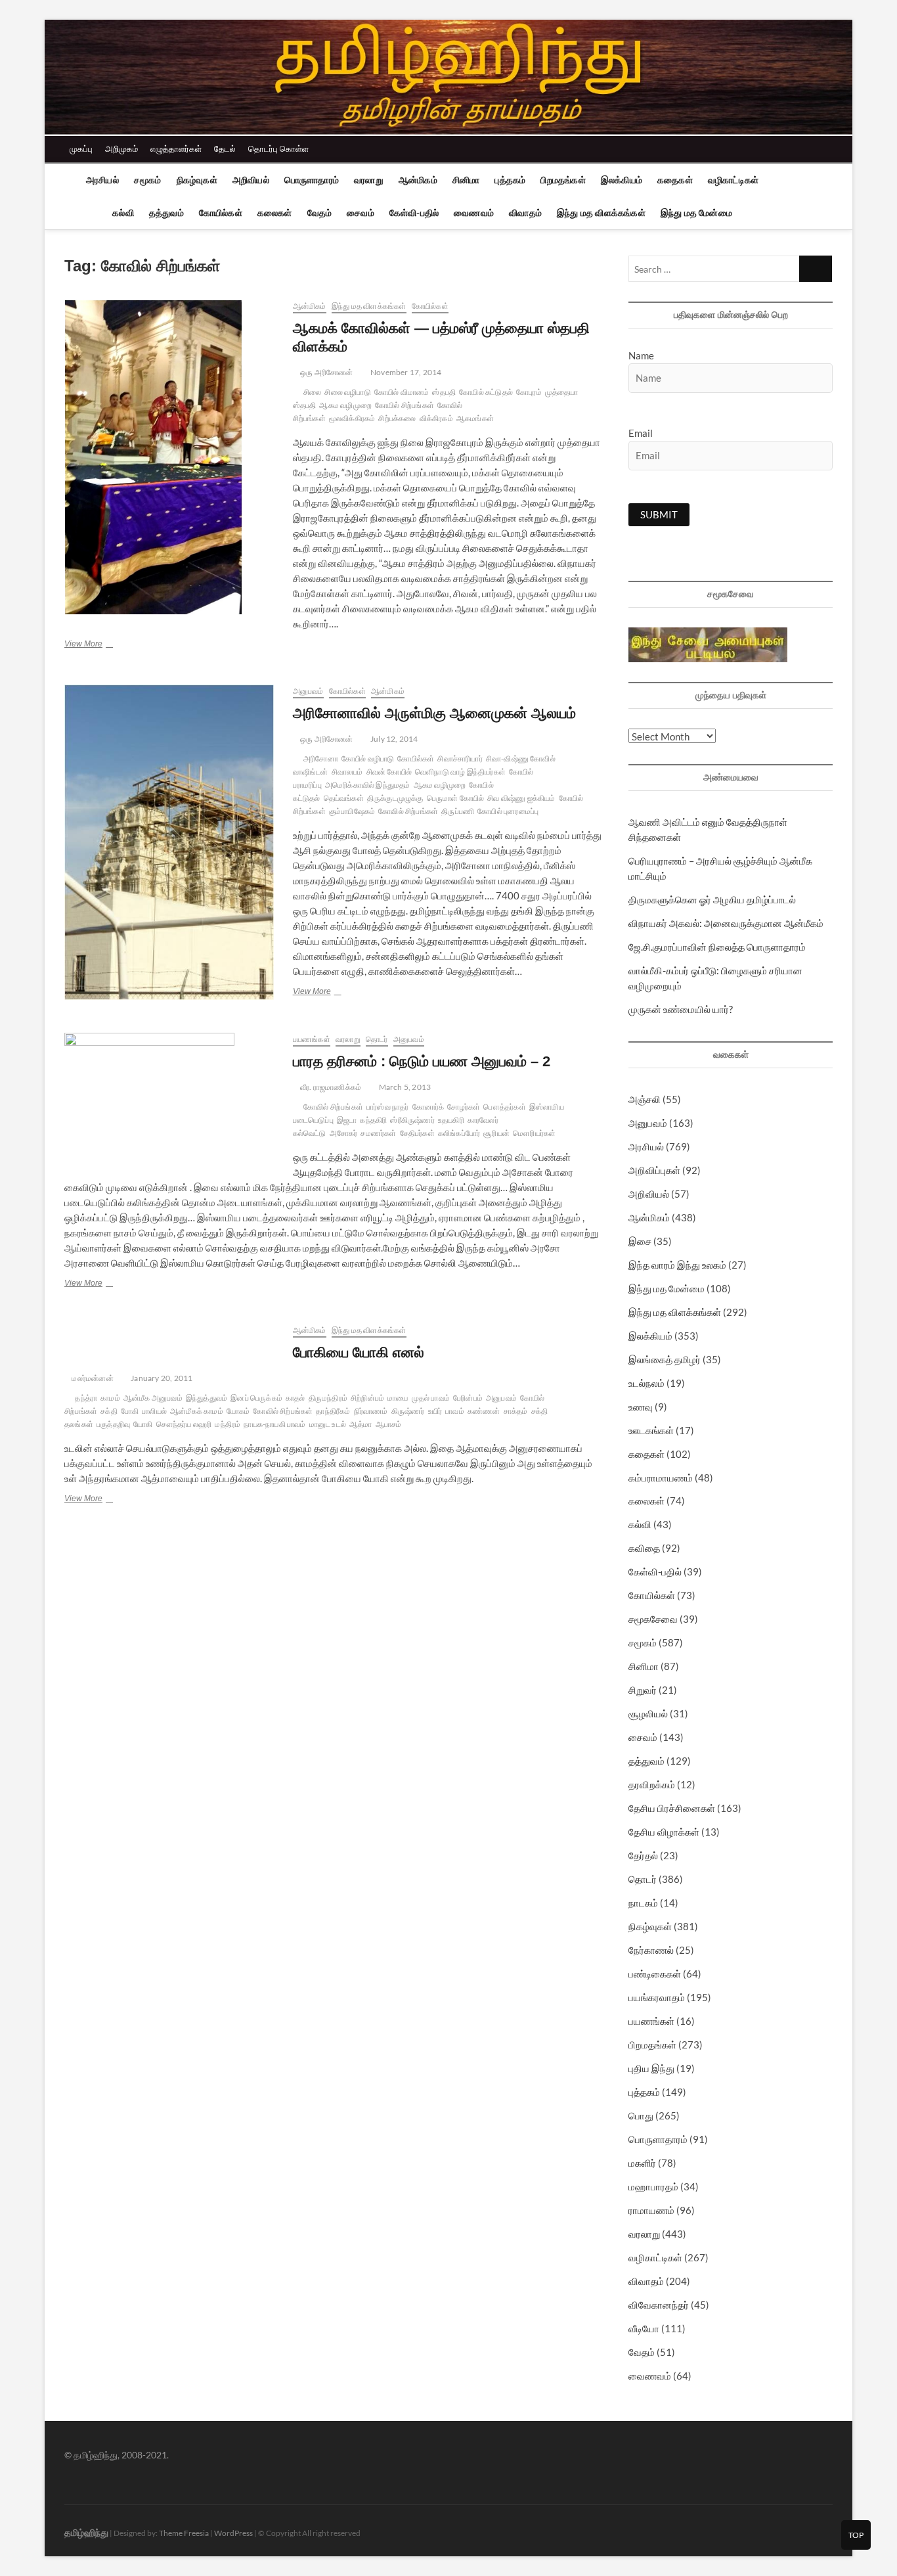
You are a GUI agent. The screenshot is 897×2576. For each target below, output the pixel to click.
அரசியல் (102, 180)
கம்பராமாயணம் (661, 1478)
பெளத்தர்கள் (504, 1107)
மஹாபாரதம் (653, 2186)
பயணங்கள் (312, 1039)
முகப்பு (81, 148)
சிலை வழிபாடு (347, 392)
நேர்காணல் (651, 1950)
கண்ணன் (484, 1411)
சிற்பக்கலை (397, 418)
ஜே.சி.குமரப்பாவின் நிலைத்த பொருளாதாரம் (717, 947)
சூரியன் (496, 1133)
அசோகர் (344, 1133)
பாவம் (455, 1411)
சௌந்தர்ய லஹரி (184, 1424)
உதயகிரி (451, 1120)
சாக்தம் (516, 1411)
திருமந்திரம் (328, 1398)
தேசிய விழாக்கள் (664, 1832)
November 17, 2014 (405, 372)
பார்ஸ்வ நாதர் (388, 1107)
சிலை (312, 392)
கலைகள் (275, 213)
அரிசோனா (321, 758)
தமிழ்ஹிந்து (86, 2532)
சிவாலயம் (347, 772)
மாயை (398, 1398)
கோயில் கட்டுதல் (486, 392)
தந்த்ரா (86, 1398)
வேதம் (320, 213)
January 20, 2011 (161, 1378)
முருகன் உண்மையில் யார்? (681, 1009)
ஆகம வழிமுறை (345, 405)
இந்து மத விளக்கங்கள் (601, 213)
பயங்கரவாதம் (657, 1997)
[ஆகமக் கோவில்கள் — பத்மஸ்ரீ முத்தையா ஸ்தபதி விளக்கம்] (172, 457)
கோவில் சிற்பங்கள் (408, 811)
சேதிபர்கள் (417, 1133)
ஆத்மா (361, 1424)
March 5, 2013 (404, 1087)
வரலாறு (369, 180)
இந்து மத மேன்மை (696, 213)
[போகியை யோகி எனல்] (172, 1331)
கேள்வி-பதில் (414, 213)
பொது (641, 2115)
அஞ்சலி (645, 1099)
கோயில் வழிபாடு (368, 758)
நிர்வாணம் (371, 1411)
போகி (130, 1411)
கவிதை (644, 1548)
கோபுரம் (529, 392)
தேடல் (225, 148)
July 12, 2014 (394, 739)
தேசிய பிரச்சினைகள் (672, 1808)
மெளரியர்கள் (534, 1133)
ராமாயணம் (651, 2210)
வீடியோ (644, 2328)
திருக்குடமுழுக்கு (395, 798)
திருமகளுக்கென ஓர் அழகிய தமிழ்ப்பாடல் (712, 899)
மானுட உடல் (328, 1424)
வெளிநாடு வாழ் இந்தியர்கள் (460, 772)
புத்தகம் (510, 180)
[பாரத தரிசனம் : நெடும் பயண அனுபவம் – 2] (172, 1096)
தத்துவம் (166, 213)
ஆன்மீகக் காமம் (197, 1411)
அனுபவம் (308, 691)
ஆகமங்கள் (475, 418)
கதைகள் (675, 180)
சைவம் (361, 213)
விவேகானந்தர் (659, 2305)
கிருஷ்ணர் (408, 1411)
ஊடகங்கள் (651, 1430)
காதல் (295, 1398)
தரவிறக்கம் (652, 1784)
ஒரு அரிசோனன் (326, 372)
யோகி (143, 1424)
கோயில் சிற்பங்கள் (405, 405)
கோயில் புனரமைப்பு (508, 811)
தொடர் (377, 1039)
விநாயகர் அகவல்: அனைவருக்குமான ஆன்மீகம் (726, 923)
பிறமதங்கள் (563, 180)
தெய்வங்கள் (344, 798)
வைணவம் (474, 213)
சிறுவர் (643, 1690)
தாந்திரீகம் (333, 1411)
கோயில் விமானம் (402, 392)
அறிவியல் (251, 180)
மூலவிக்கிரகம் (352, 418)
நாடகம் (643, 1903)
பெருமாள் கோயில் (456, 798)
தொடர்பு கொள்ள (278, 148)
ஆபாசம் (389, 1424)
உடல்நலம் (646, 1383)
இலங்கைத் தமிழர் (665, 1359)
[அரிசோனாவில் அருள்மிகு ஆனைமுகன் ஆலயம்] (172, 842)
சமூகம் (148, 180)
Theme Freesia (184, 2533)
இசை (640, 1241)
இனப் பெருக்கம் (256, 1398)
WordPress (233, 2533)
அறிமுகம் (121, 148)
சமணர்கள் (378, 1133)
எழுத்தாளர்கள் (176, 148)
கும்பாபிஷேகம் (352, 811)
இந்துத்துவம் (207, 1398)
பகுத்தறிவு (113, 1424)
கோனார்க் (428, 1107)
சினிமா (466, 180)
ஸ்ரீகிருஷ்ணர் (412, 1120)
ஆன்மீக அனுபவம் (153, 1398)
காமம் (110, 1398)
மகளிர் (642, 2163)
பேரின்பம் (468, 1398)
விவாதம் (525, 213)
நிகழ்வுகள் (197, 180)
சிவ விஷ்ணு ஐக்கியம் (521, 798)
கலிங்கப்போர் (459, 1133)
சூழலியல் (648, 1713)
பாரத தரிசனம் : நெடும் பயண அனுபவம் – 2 (422, 1061)
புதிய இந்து (651, 2068)
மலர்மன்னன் (92, 1378)
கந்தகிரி (373, 1120)
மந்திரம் (228, 1424)
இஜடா (347, 1120)
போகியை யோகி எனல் (359, 1352)
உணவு (641, 1407)
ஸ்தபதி (444, 392)
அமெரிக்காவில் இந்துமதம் (368, 785)
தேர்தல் (643, 1855)
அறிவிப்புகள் (654, 1170)
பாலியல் (154, 1411)
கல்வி (123, 213)
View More (101, 645)
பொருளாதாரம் (312, 180)
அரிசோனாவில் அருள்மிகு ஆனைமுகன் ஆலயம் (434, 713)
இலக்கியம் (622, 180)
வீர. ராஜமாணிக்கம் (330, 1087)
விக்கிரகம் (436, 418)
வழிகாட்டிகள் (733, 180)
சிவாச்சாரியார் (460, 758)
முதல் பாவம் (431, 1398)
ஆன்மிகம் (418, 180)
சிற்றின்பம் (367, 1398)
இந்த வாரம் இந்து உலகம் (677, 1265)
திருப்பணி (458, 811)
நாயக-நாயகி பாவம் (274, 1424)
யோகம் (238, 1411)
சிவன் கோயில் (389, 772)
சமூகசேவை (653, 1619)
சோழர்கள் (464, 1107)
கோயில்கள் (221, 213)
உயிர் (435, 1411)
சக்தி (109, 1411)
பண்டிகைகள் (655, 1974)
